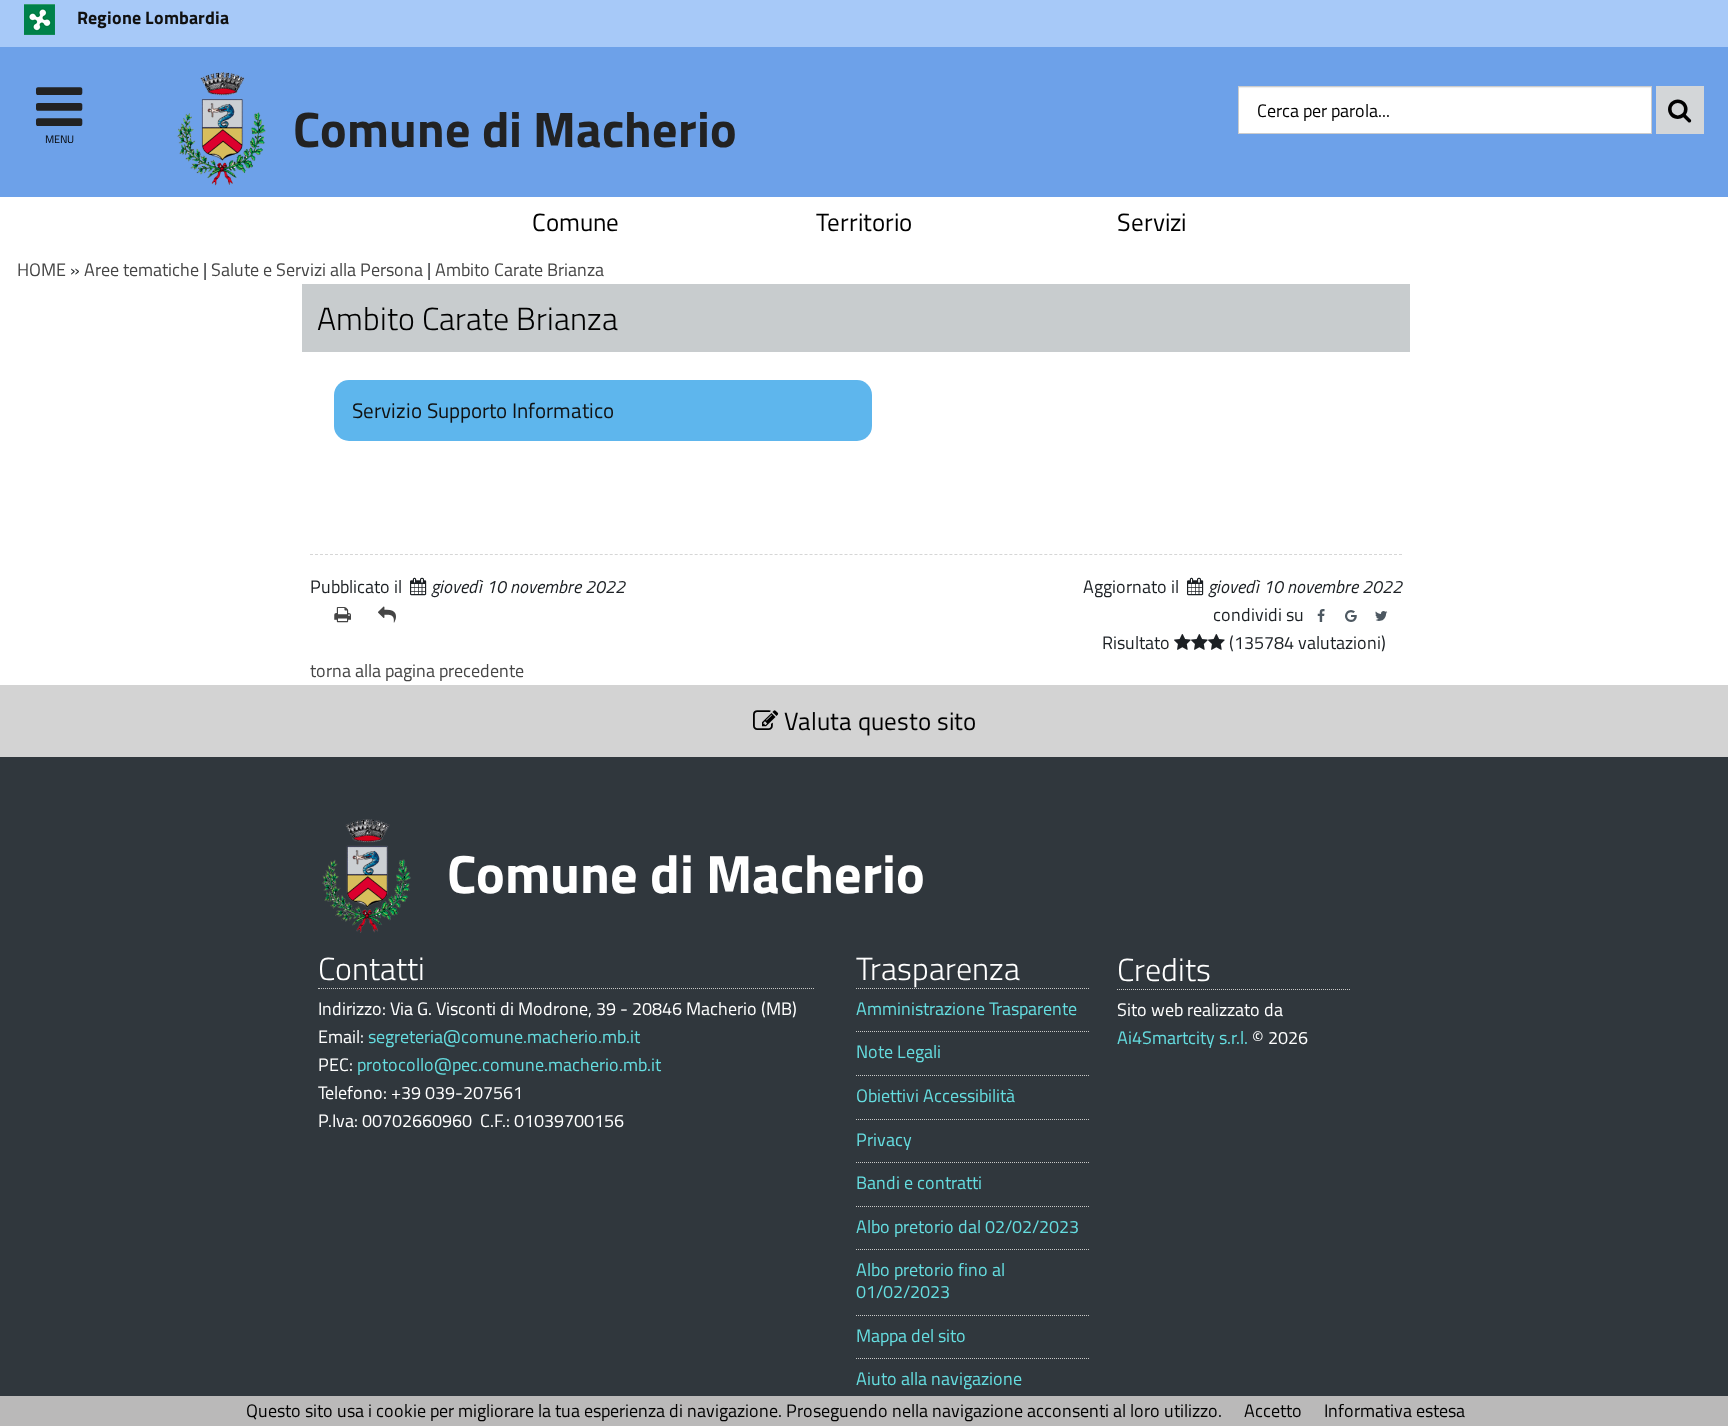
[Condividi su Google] (1351, 616)
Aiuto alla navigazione (939, 1379)
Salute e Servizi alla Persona (317, 269)
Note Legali (898, 1052)
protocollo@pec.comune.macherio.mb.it (509, 1064)
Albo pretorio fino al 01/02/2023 (930, 1280)
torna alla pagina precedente (417, 670)
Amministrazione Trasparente (966, 1009)
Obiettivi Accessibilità (935, 1096)
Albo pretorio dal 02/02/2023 (967, 1227)
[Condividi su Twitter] (1381, 616)
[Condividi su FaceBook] (1321, 616)
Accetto (1273, 1410)
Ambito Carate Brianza (519, 269)
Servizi (1151, 221)
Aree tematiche (141, 269)
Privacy (884, 1140)
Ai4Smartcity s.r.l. (1182, 1037)
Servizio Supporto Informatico (483, 410)
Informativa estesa (1394, 1410)
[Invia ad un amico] (392, 615)
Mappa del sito (911, 1336)
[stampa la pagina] (348, 615)
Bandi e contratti (919, 1183)
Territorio (864, 221)
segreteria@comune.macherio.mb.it (504, 1036)
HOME (41, 269)
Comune (575, 221)
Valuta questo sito (877, 720)
